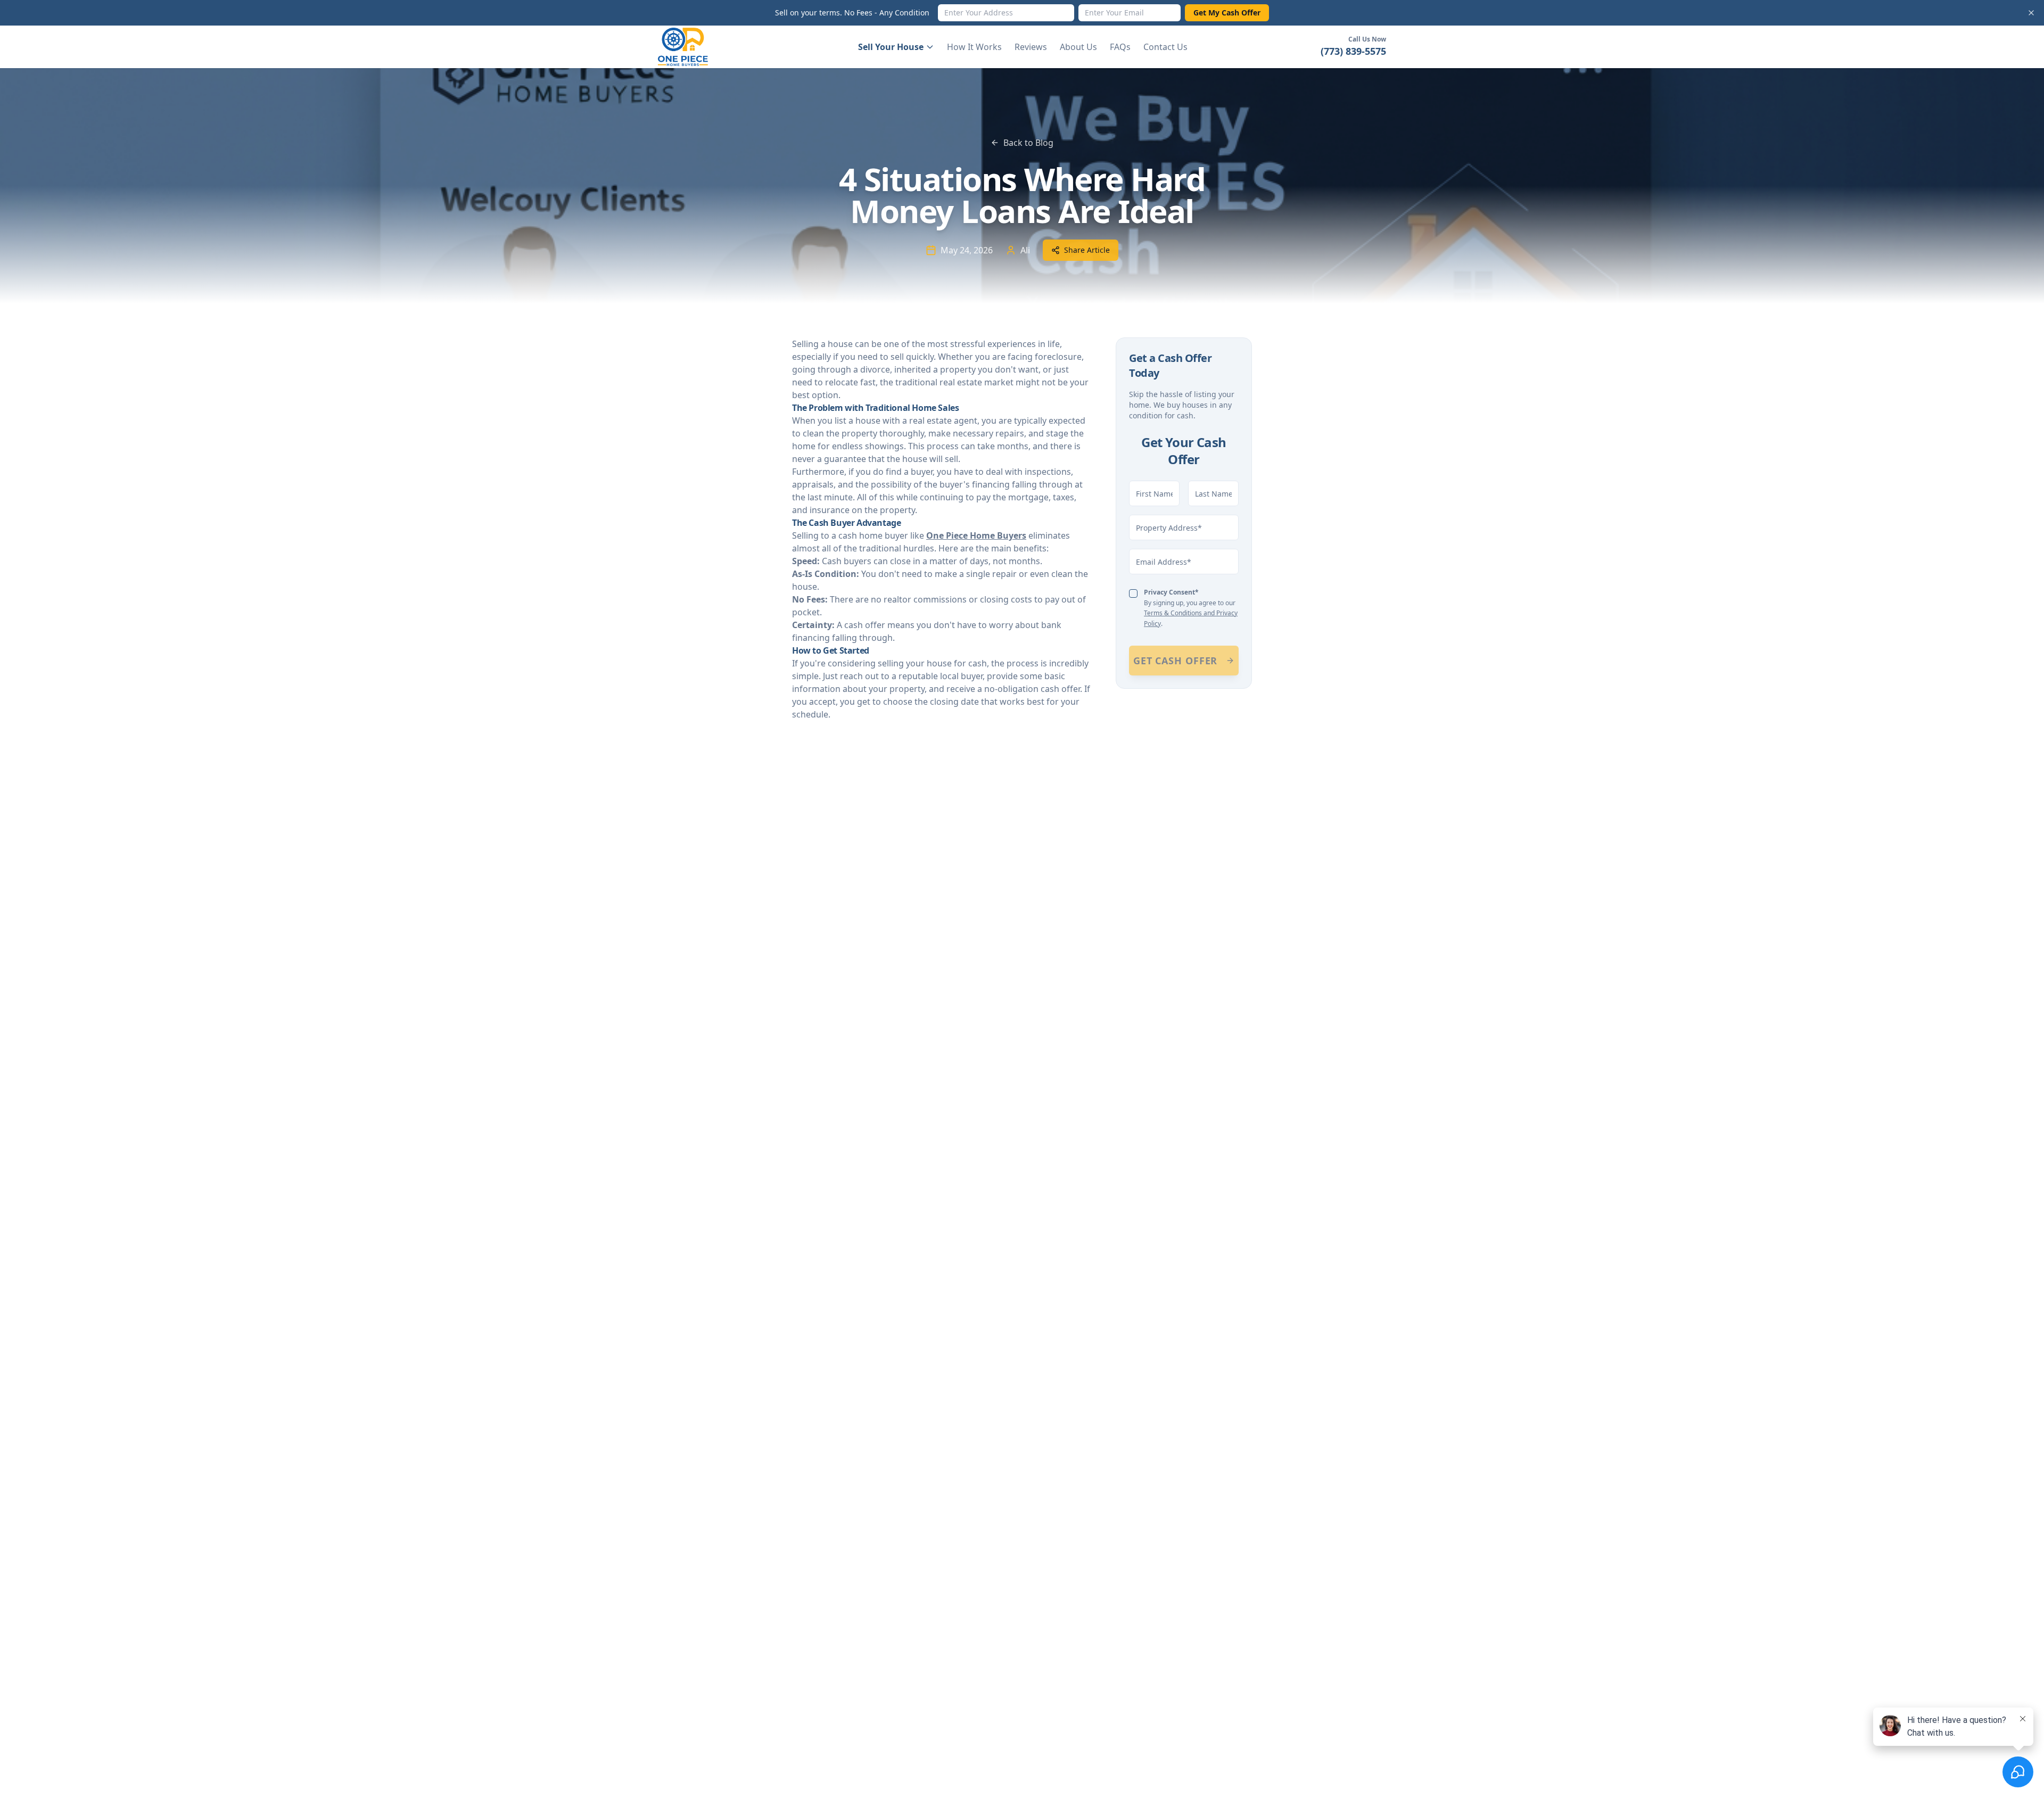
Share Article (1087, 250)
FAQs (1120, 47)
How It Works (974, 47)
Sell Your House (891, 47)
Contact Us (1165, 47)
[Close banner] (2031, 13)
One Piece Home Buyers (976, 535)
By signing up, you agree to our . (1191, 608)
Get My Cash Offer (1227, 13)
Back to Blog (1028, 143)
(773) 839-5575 (1353, 51)
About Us (1078, 47)
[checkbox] (1133, 593)
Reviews (1031, 47)
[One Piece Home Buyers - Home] (691, 47)
